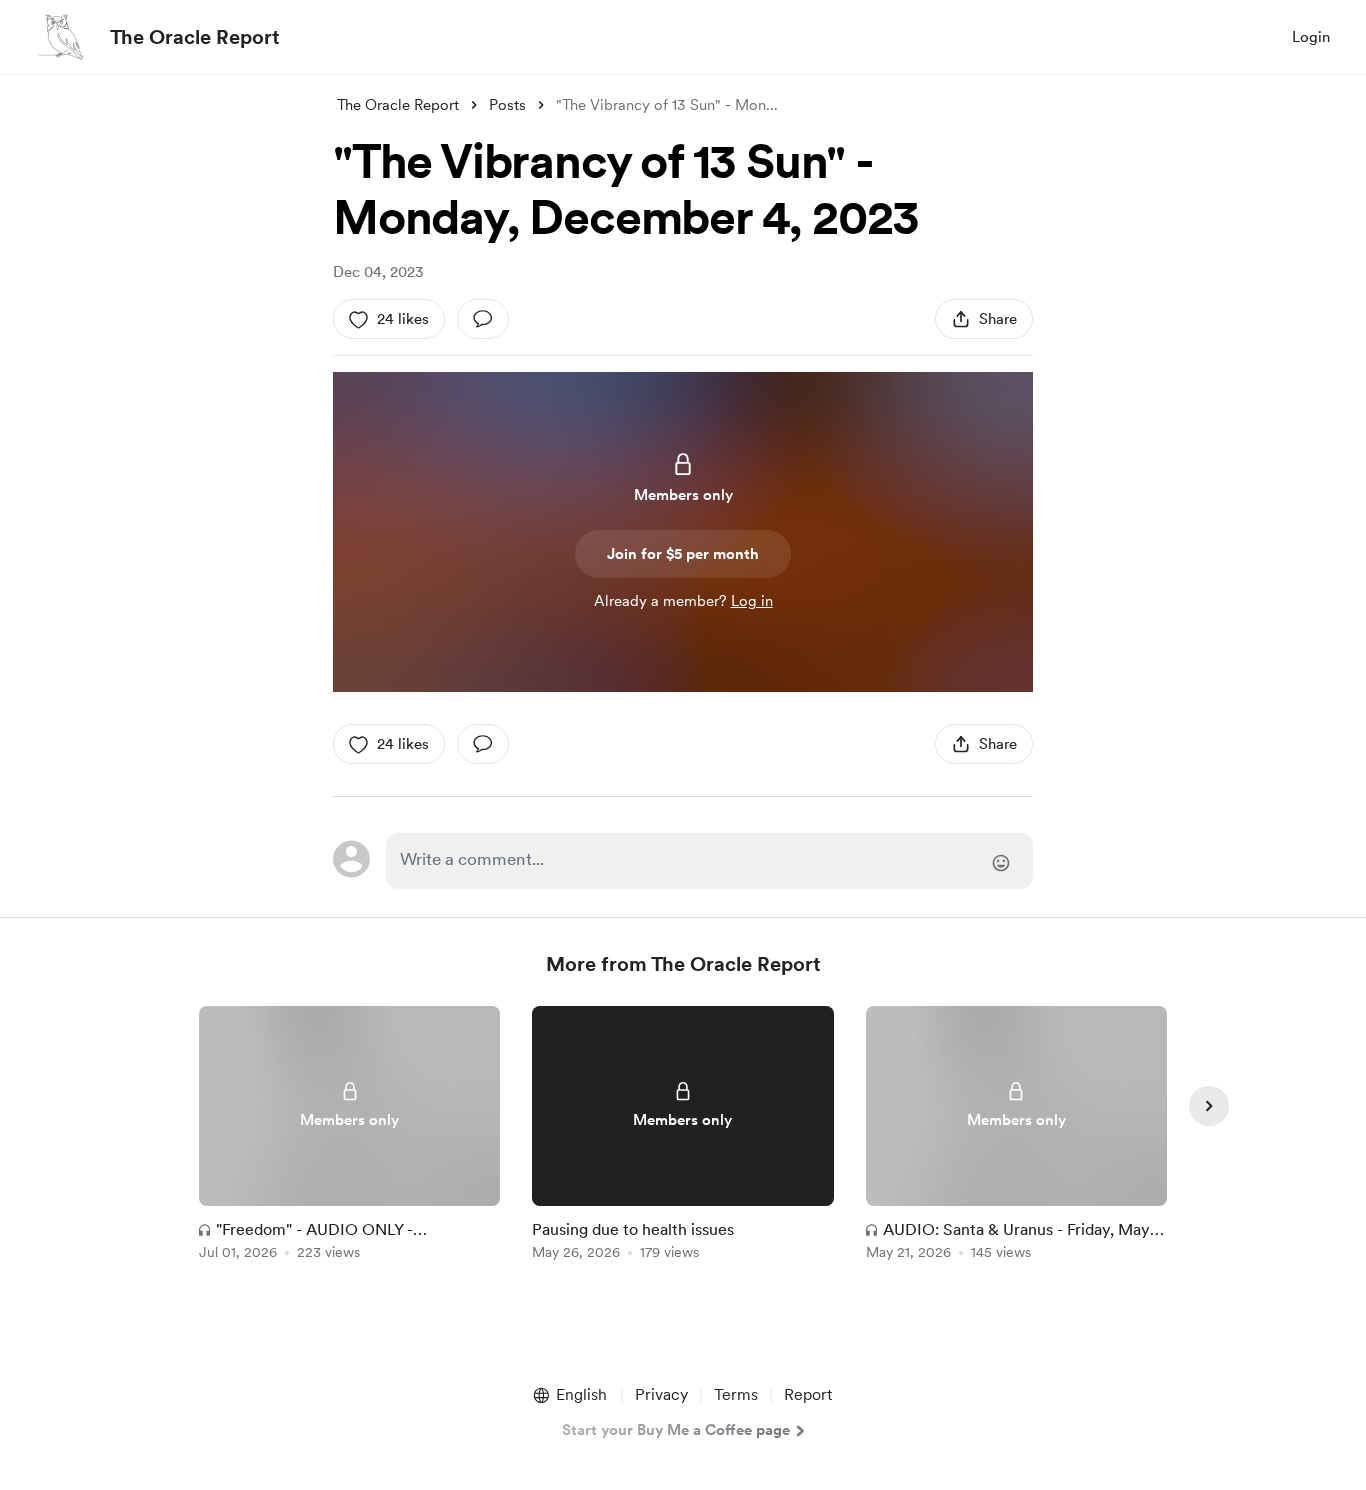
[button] (569, 1395)
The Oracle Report (195, 37)
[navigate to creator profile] (61, 37)
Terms (736, 1394)
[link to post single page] (349, 1136)
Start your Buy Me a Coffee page (676, 1430)
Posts (507, 105)
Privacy (661, 1394)
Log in (752, 601)
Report (808, 1394)
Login (1311, 37)
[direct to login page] (709, 861)
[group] (349, 1136)
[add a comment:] (483, 319)
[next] (1209, 1106)
